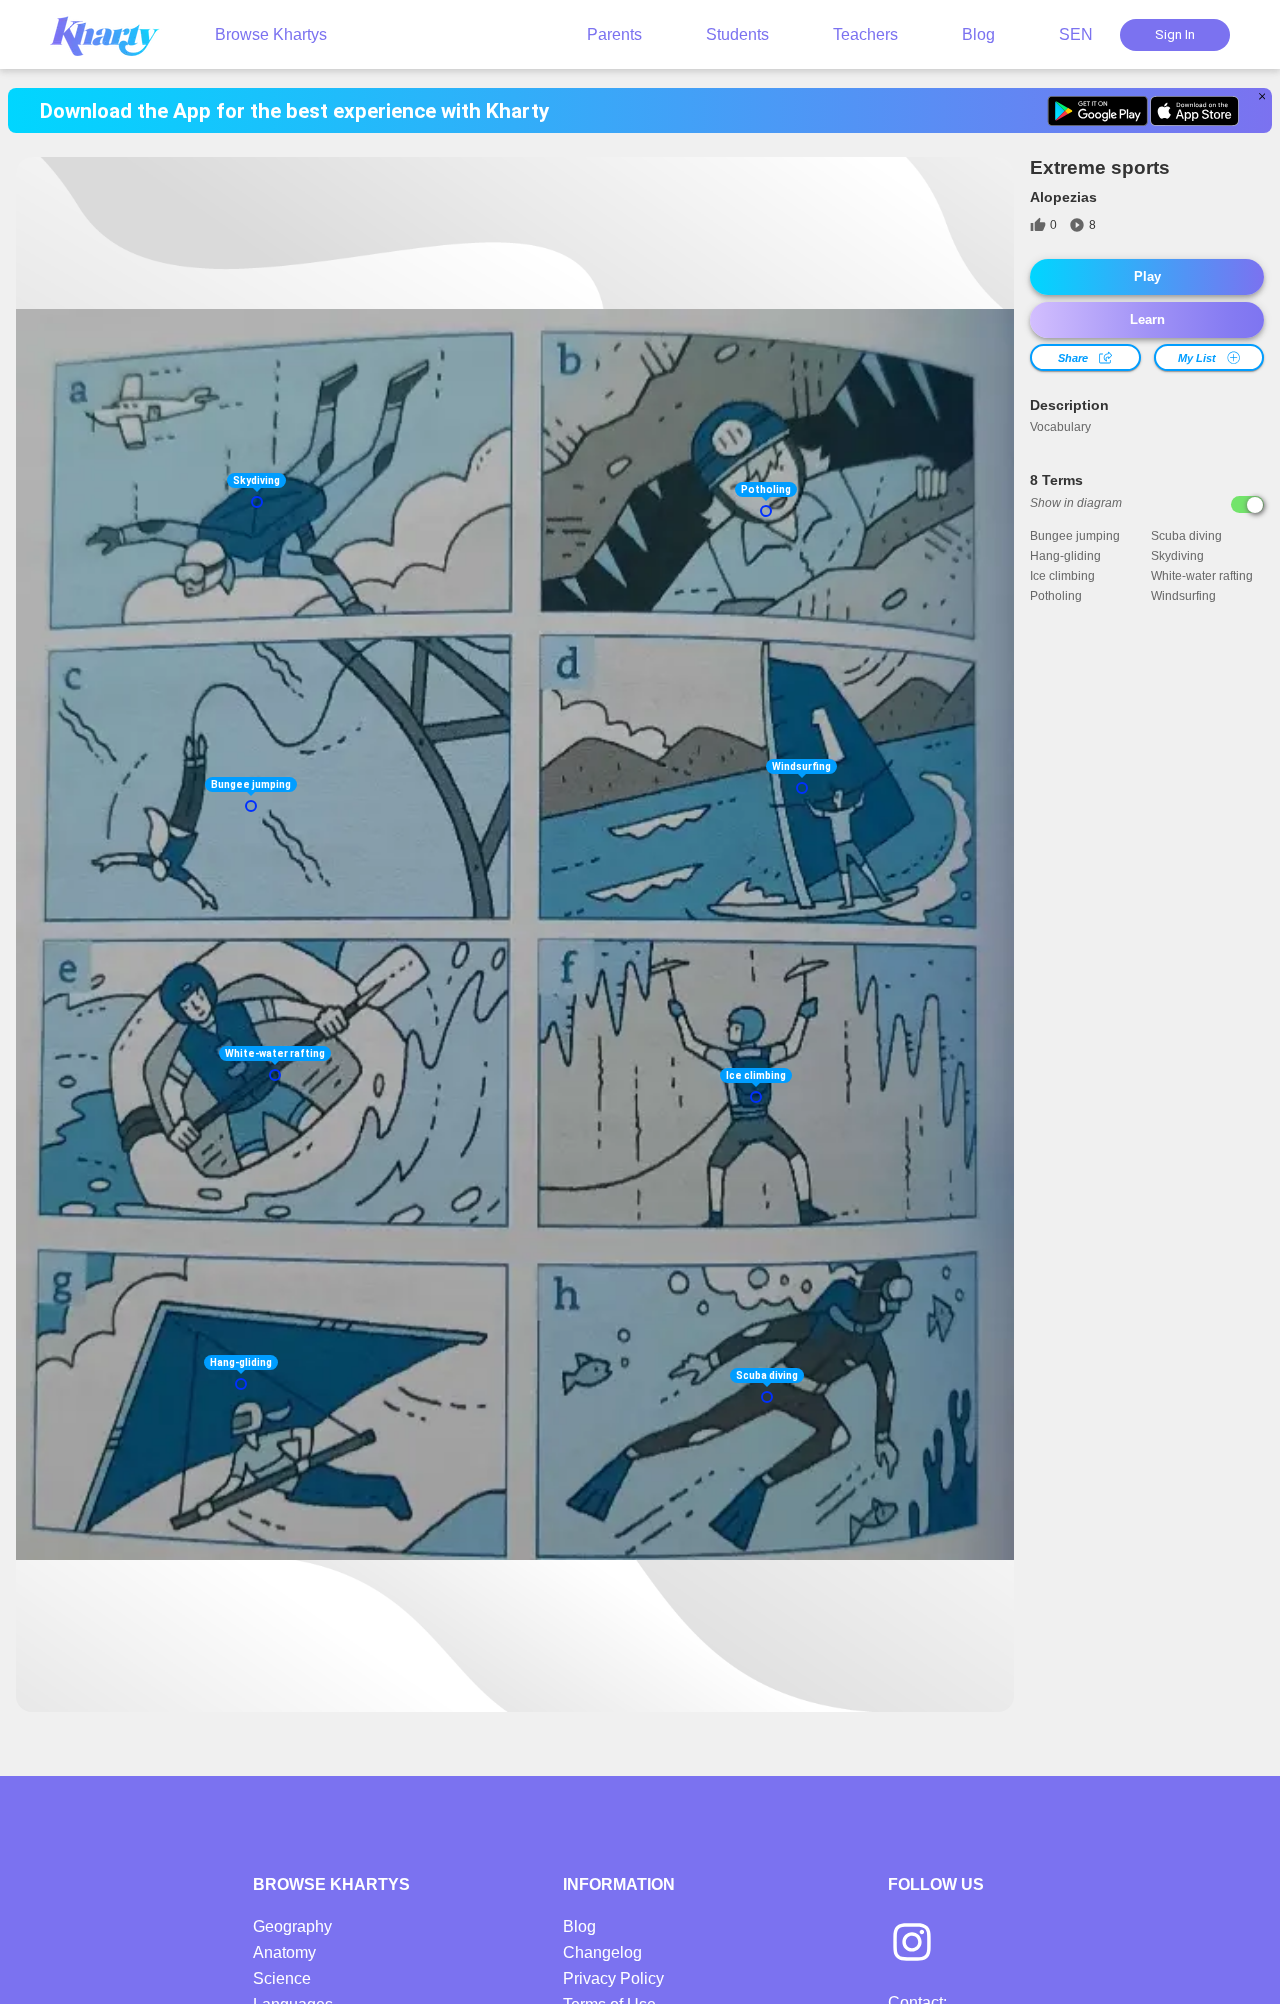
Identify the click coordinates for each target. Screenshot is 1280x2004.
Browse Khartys (271, 34)
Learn (1147, 319)
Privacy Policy (613, 1978)
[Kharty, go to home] (114, 34)
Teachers (865, 34)
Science (282, 1978)
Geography (292, 1926)
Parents (614, 34)
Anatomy (284, 1952)
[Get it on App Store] (1194, 111)
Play (1147, 276)
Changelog (602, 1952)
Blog (978, 34)
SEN (1076, 34)
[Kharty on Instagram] (912, 1944)
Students (737, 34)
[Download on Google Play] (1097, 111)
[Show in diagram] (1247, 504)
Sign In (1175, 34)
